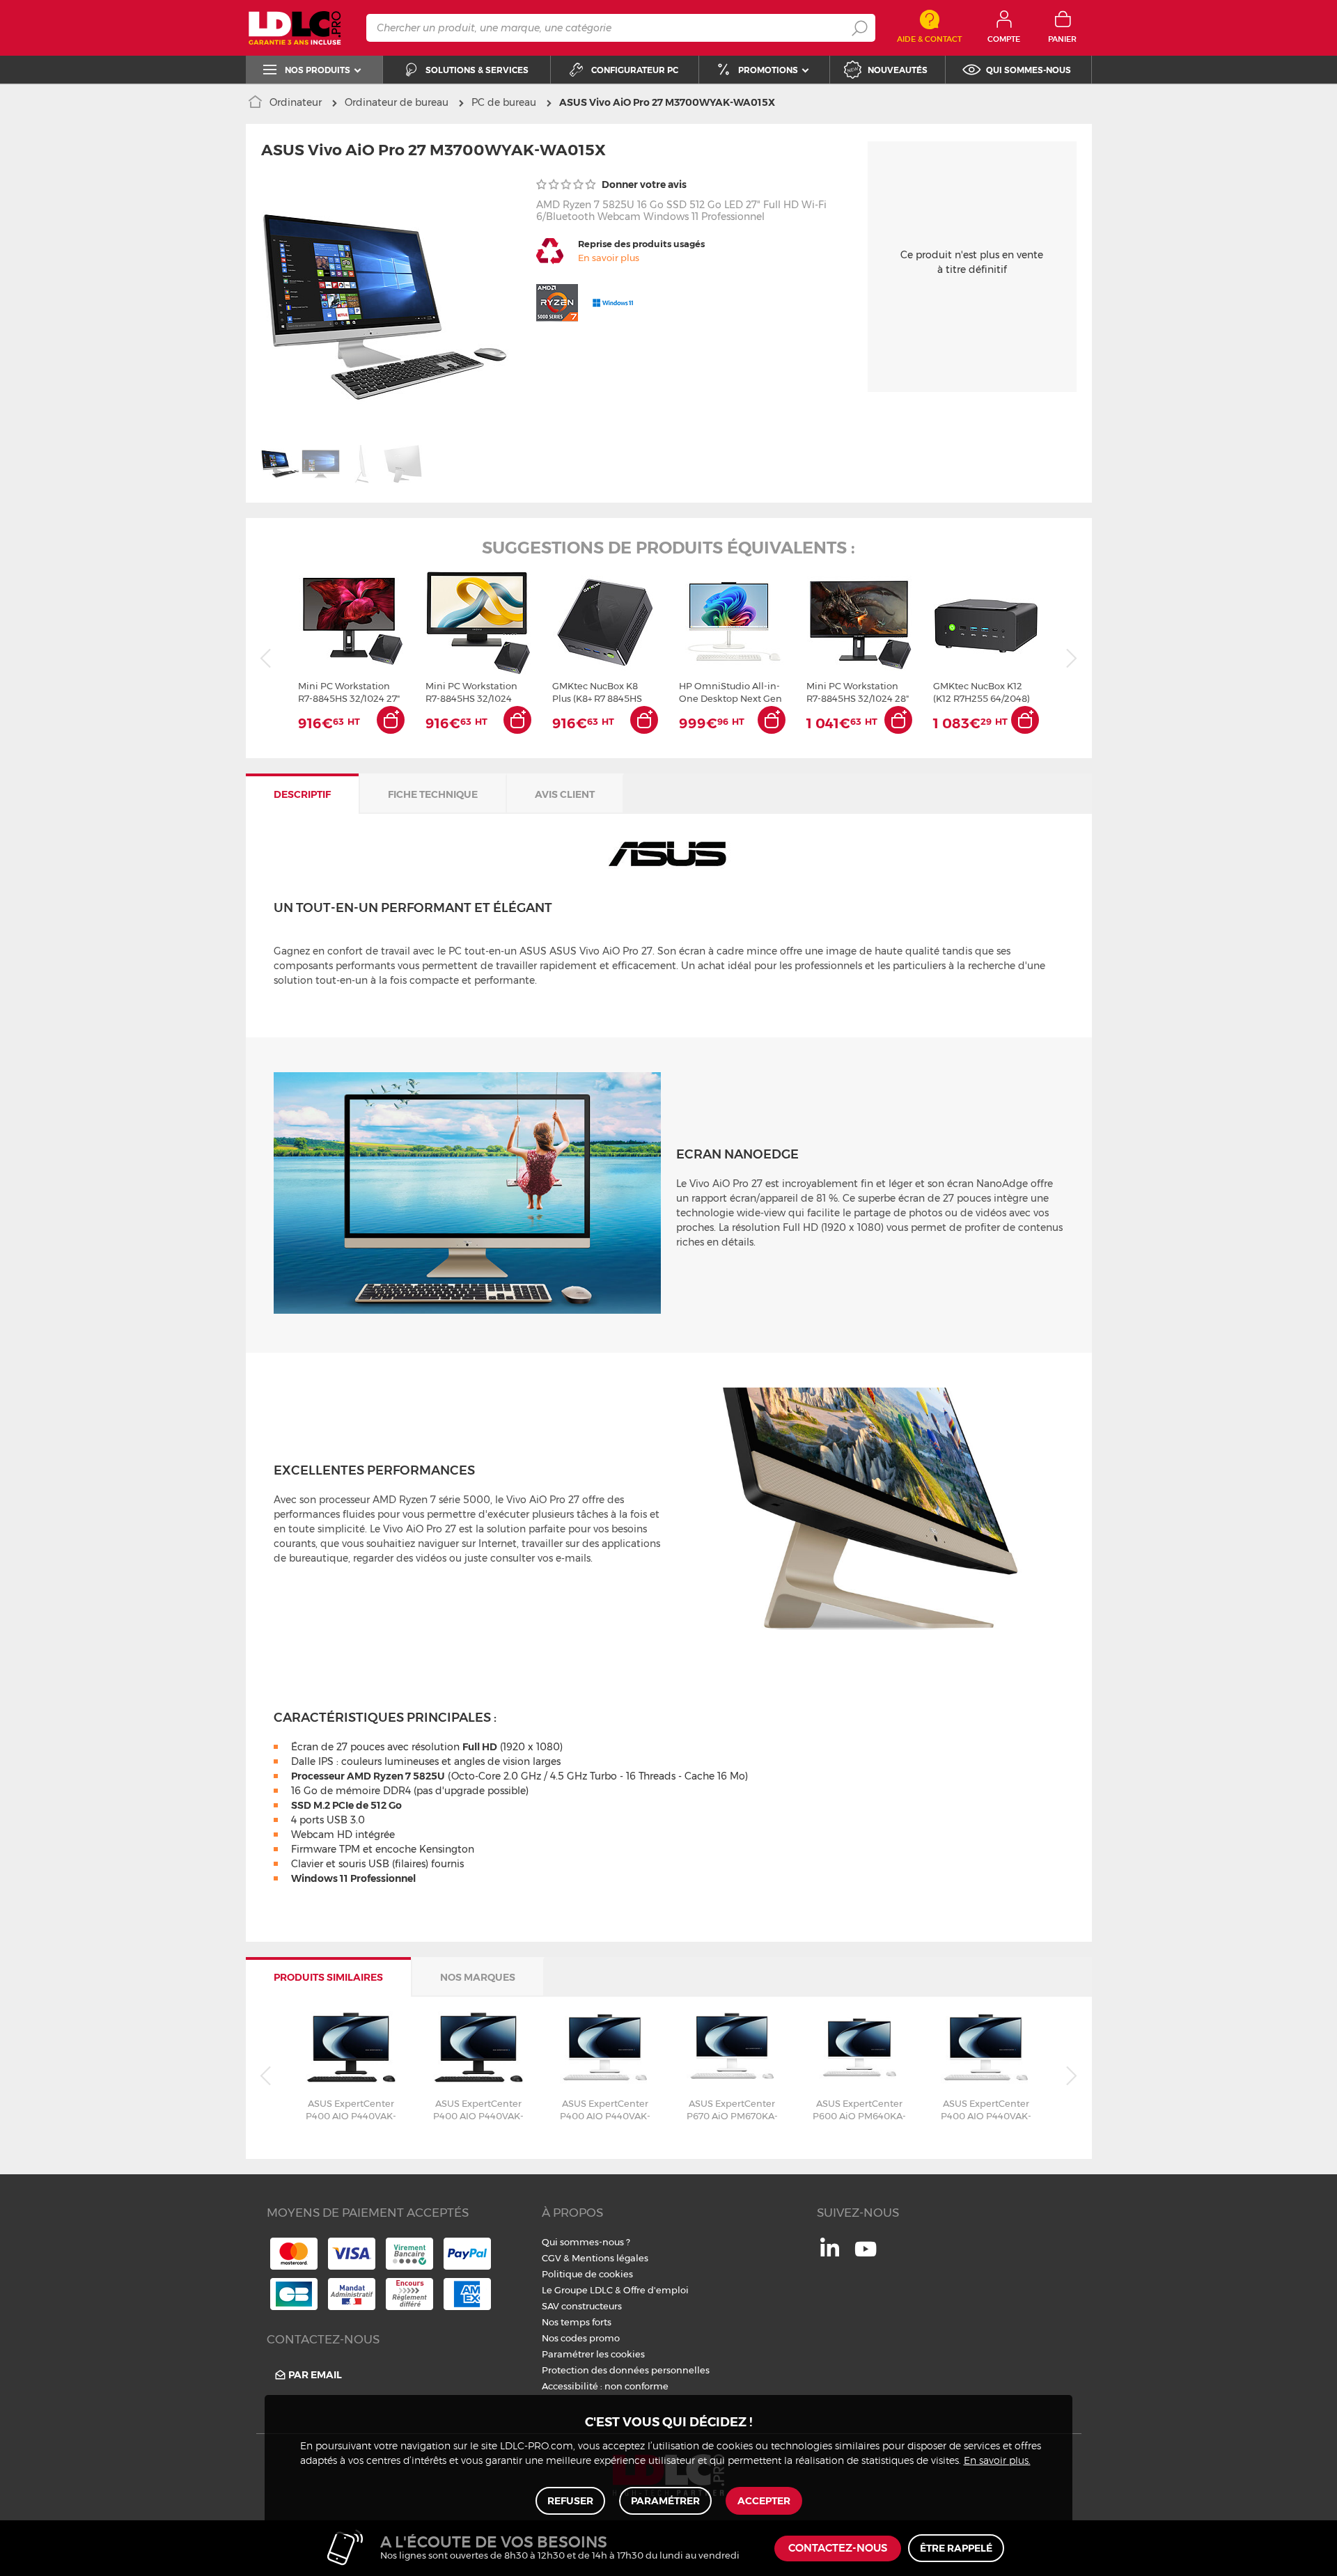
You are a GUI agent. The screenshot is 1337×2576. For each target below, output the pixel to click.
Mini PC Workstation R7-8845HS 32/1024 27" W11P (349, 692)
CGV (552, 2258)
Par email (315, 2375)
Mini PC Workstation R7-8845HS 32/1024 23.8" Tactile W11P (471, 692)
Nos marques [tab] (478, 1977)
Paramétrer (665, 2501)
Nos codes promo (581, 2338)
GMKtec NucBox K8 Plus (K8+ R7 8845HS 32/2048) (597, 692)
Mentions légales (610, 2258)
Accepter (764, 2501)
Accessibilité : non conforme (605, 2386)
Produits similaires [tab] (328, 1977)
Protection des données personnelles (626, 2370)
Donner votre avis (643, 184)
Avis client (565, 794)
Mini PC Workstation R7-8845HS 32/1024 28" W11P (858, 692)
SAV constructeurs (582, 2306)
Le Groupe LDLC (577, 2290)
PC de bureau (504, 102)
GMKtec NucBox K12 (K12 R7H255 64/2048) (982, 692)
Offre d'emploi (656, 2290)
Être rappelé (956, 2548)
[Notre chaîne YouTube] (866, 2256)
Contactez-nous (838, 2548)
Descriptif (302, 794)
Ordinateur (296, 102)
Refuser (570, 2501)
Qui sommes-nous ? (586, 2242)
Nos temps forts (577, 2322)
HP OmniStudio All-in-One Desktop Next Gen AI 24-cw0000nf (730, 692)
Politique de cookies (587, 2274)
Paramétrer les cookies (593, 2354)
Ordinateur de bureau (397, 102)
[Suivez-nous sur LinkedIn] (830, 2253)
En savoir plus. (997, 2461)
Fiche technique (433, 794)
